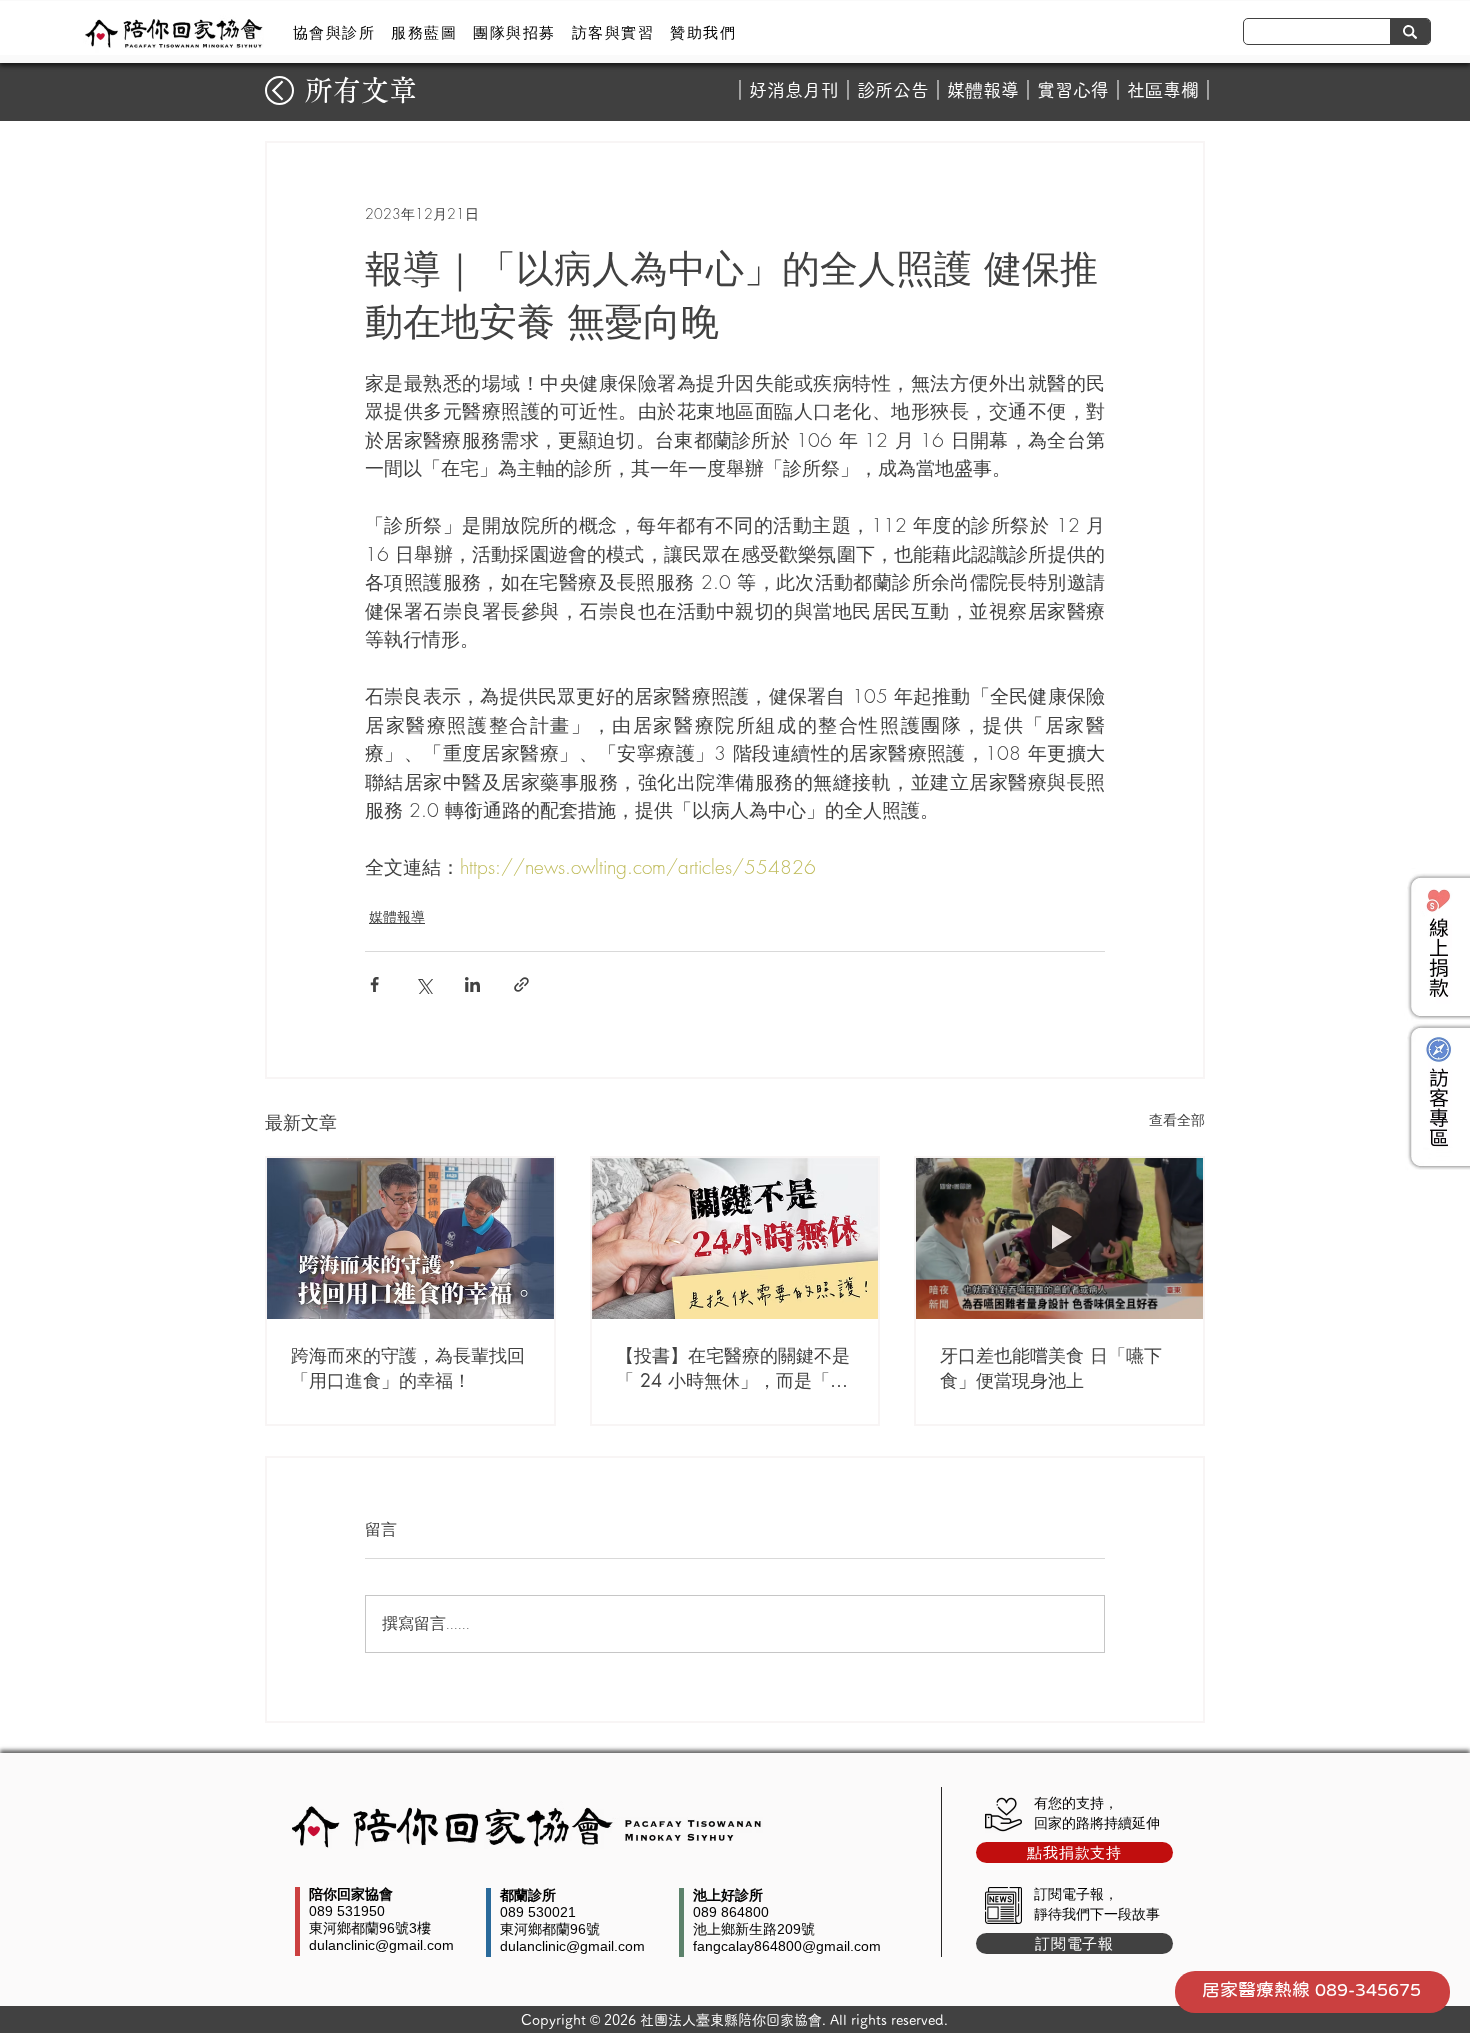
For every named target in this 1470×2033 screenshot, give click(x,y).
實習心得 (1073, 90)
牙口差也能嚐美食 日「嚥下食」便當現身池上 (1051, 1367)
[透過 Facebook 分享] (374, 984)
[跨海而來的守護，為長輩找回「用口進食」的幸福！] (410, 1238)
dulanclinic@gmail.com (381, 1945)
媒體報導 (983, 90)
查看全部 (1177, 1119)
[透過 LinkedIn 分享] (472, 984)
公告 (911, 90)
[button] (334, 33)
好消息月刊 (794, 90)
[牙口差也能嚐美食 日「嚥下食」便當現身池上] (1059, 1238)
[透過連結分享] (521, 984)
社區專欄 (1163, 90)
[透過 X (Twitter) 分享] (423, 984)
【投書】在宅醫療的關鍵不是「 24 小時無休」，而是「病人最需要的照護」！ (733, 1368)
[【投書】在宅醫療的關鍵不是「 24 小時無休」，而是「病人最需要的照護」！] (735, 1238)
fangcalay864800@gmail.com (787, 1946)
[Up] (279, 90)
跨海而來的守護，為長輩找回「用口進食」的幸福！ (408, 1367)
